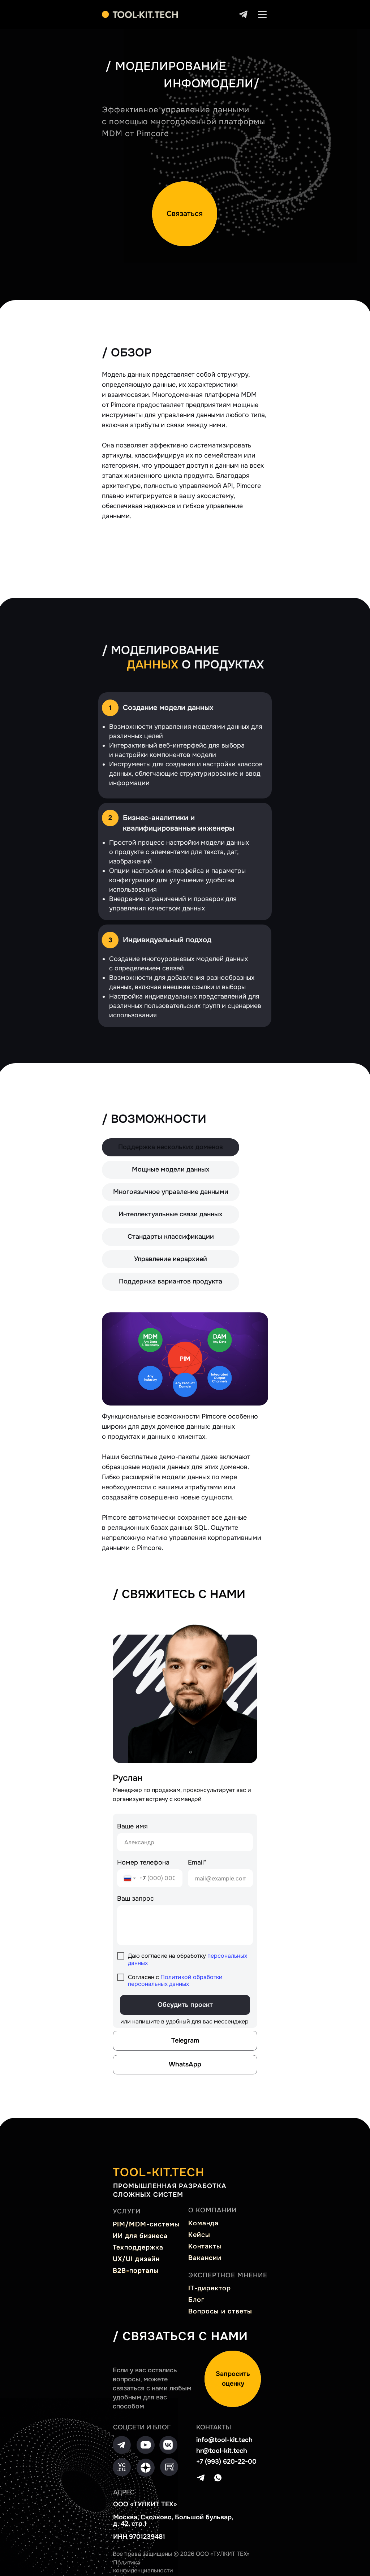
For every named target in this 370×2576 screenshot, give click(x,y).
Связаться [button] (185, 214)
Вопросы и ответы (220, 2311)
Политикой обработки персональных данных (175, 1980)
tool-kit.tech (159, 2172)
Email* (197, 1862)
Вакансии (205, 2258)
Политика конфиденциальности (143, 2566)
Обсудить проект (185, 2005)
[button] (233, 2379)
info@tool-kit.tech (224, 2440)
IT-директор (210, 2288)
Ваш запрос (135, 1899)
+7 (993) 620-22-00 (226, 2462)
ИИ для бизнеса (140, 2236)
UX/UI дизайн (136, 2259)
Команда (203, 2223)
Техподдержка (138, 2247)
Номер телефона (143, 1862)
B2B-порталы (136, 2270)
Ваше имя (132, 1826)
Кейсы (199, 2235)
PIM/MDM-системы (146, 2224)
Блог (196, 2300)
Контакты (205, 2246)
